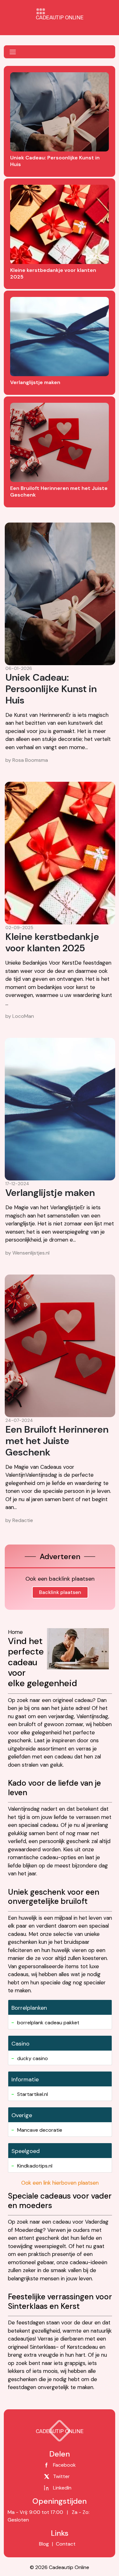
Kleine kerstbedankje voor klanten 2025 (52, 942)
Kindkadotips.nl (35, 2166)
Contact (65, 2544)
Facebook (64, 2465)
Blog (44, 2544)
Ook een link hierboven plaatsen (60, 2183)
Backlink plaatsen (60, 1592)
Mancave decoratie (40, 2130)
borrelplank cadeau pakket (48, 2023)
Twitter (61, 2476)
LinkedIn (62, 2488)
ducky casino (33, 2058)
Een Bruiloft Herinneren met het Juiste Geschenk (57, 1441)
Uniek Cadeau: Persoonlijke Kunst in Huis (51, 689)
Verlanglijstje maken (50, 1193)
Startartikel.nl (33, 2094)
